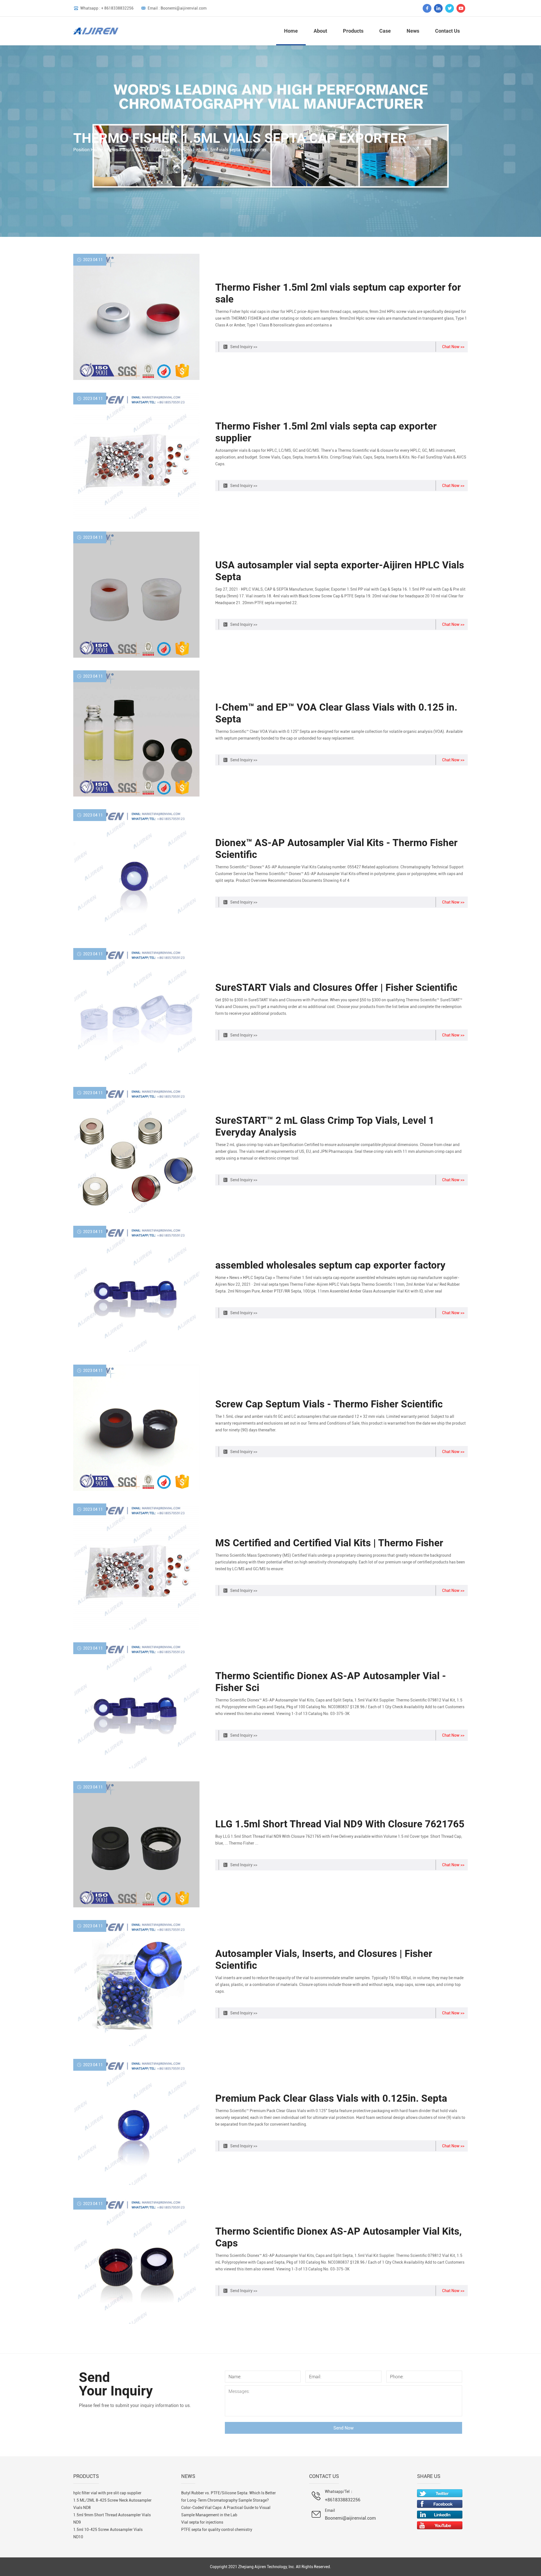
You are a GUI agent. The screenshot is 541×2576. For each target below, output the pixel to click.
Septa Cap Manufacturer (147, 150)
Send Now (343, 2428)
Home (291, 31)
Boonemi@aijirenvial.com (350, 2518)
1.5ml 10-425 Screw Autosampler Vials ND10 (108, 2533)
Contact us (447, 31)
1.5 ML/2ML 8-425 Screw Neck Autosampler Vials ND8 (112, 2504)
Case (385, 31)
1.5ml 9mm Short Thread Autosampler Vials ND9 (112, 2519)
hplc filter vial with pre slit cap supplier (107, 2493)
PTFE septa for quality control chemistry (217, 2530)
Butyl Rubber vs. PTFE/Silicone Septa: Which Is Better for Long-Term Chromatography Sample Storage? (229, 2497)
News (413, 31)
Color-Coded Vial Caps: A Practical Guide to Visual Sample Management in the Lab (226, 2511)
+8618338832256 (343, 2500)
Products (353, 31)
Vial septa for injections (202, 2522)
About (320, 31)
